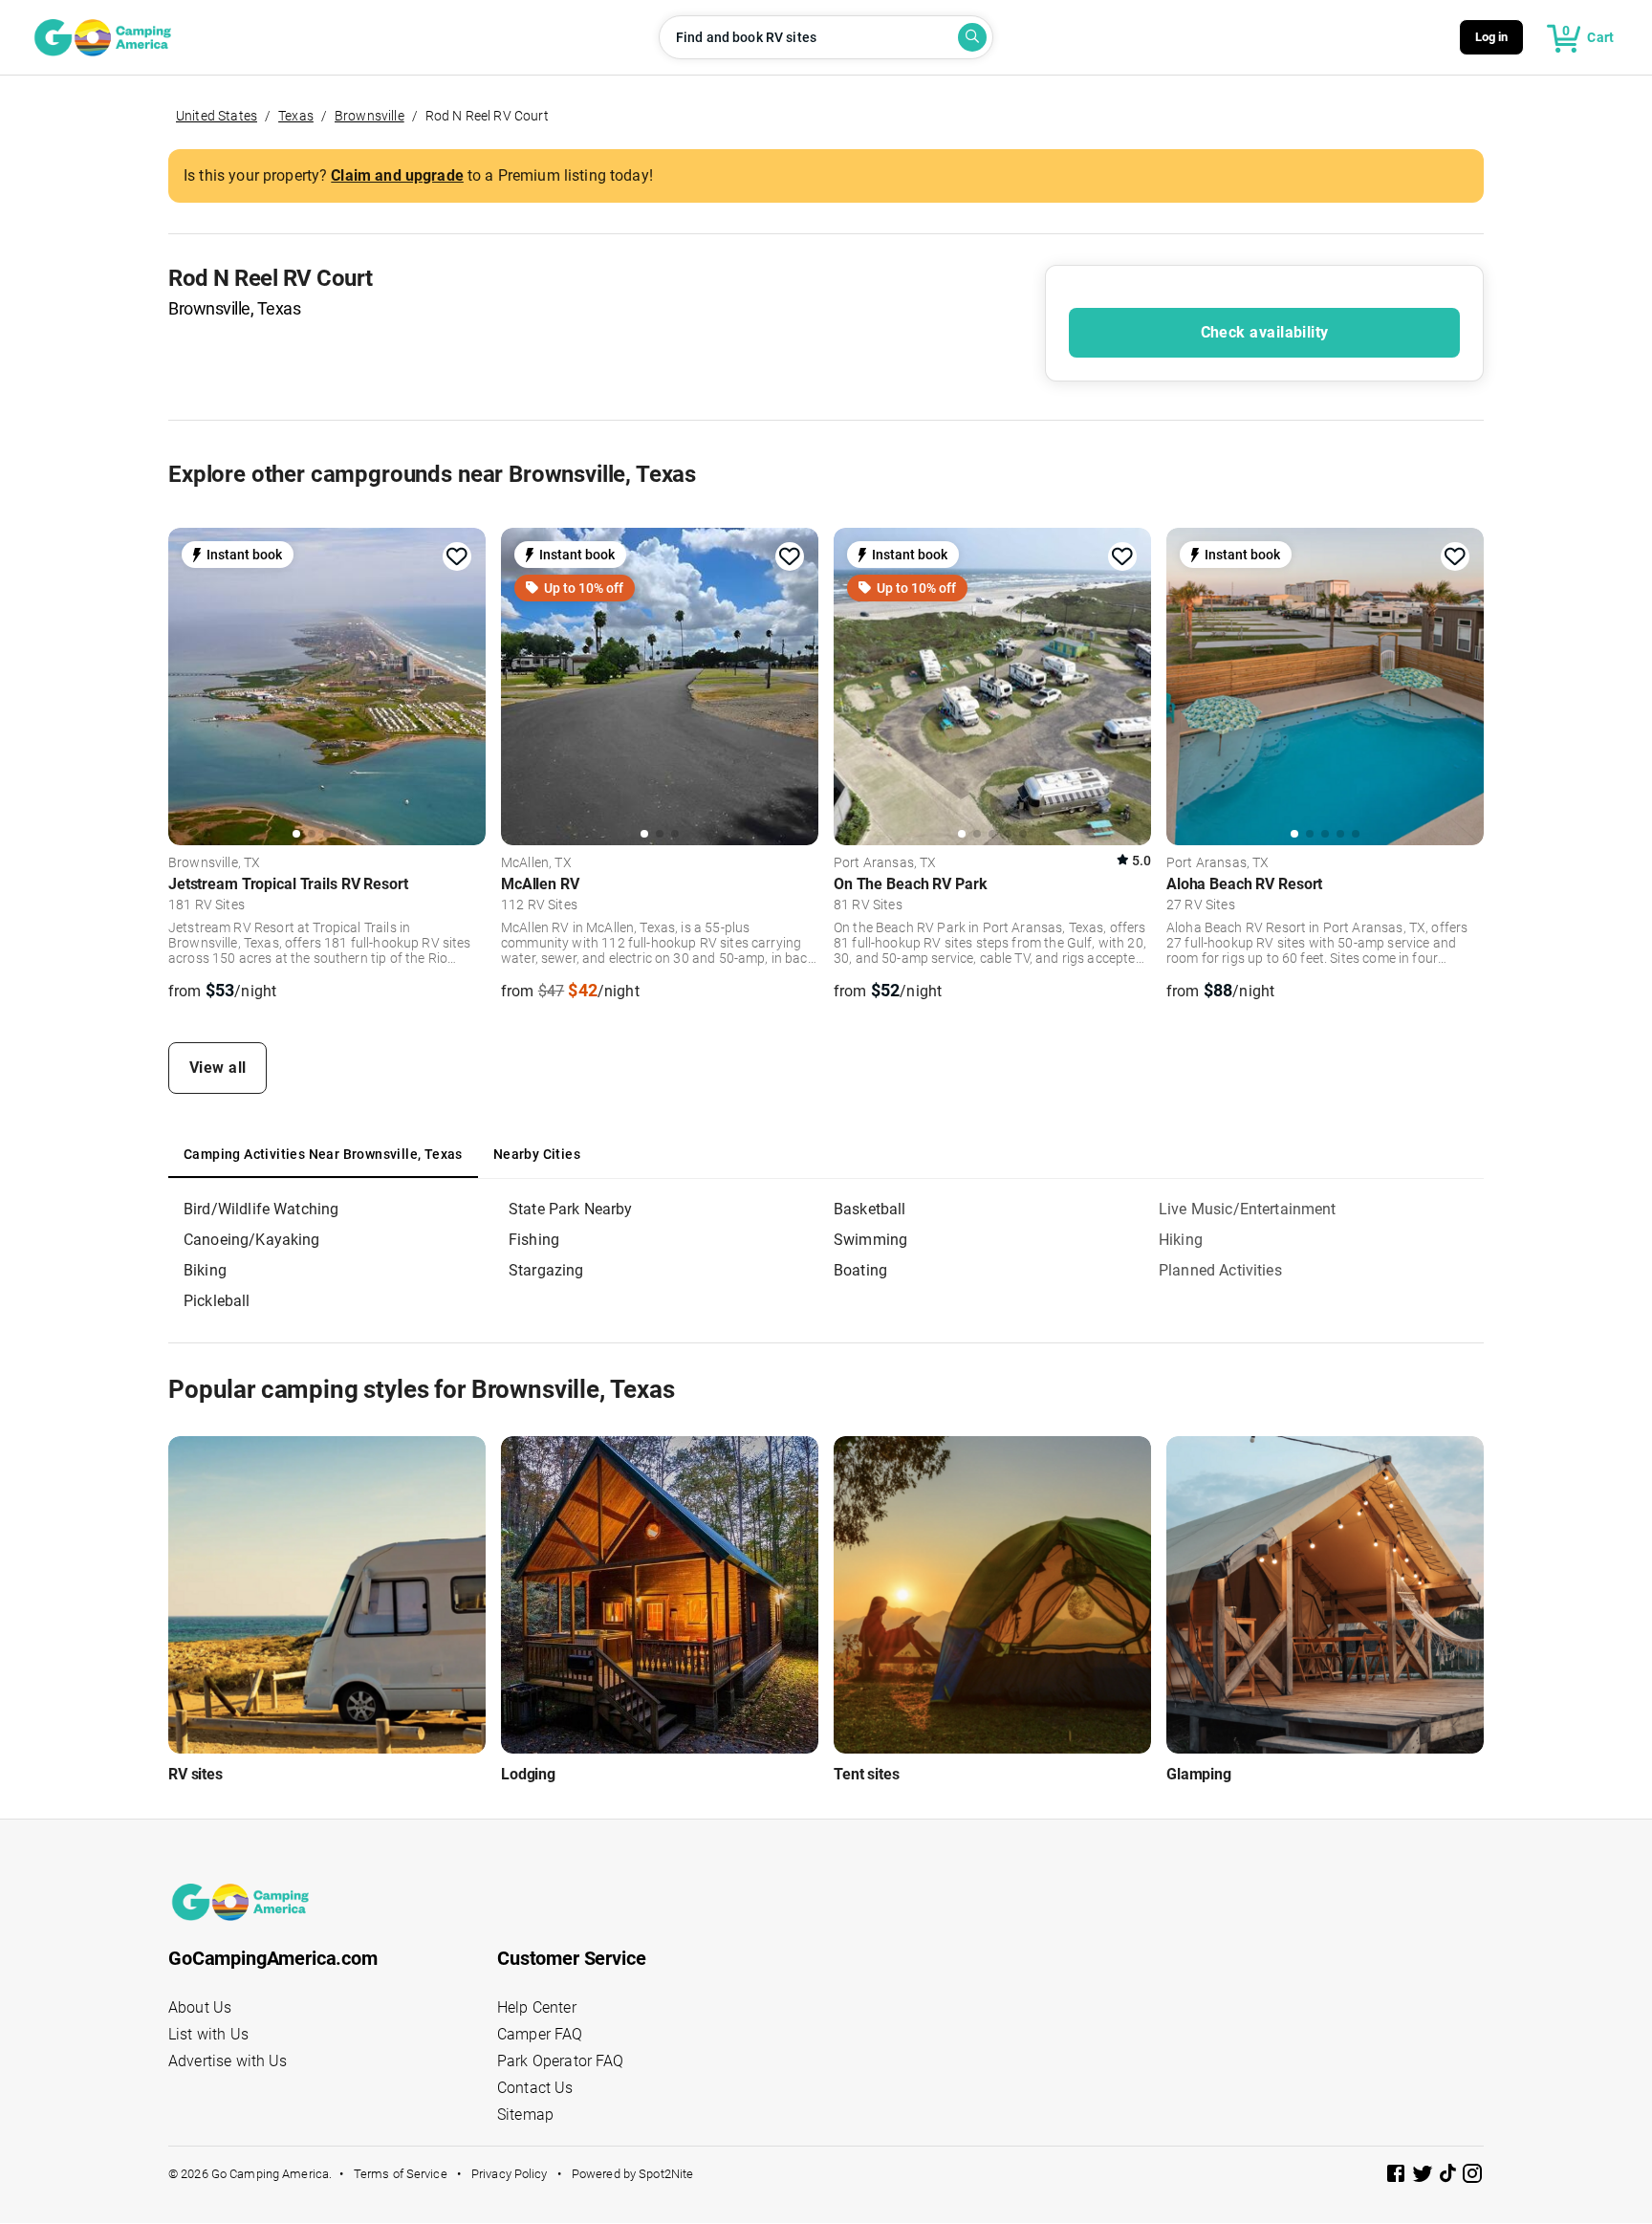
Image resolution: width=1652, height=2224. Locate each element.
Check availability (1265, 332)
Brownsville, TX (214, 863)
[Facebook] (1398, 2177)
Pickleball (217, 1301)
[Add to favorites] (457, 556)
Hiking (1181, 1240)
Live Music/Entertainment (1248, 1209)
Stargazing (546, 1270)
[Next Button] (465, 684)
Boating (860, 1270)
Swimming (870, 1240)
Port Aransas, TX (885, 863)
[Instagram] (1472, 2177)
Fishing (534, 1240)
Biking (205, 1270)
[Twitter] (1424, 2177)
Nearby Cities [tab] (537, 1154)
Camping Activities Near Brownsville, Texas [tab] (323, 1154)
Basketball (870, 1209)
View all (218, 1068)
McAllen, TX (536, 863)
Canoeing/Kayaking (252, 1240)
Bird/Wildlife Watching (261, 1209)
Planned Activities (1220, 1270)
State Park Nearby (571, 1209)
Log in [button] (1492, 37)
